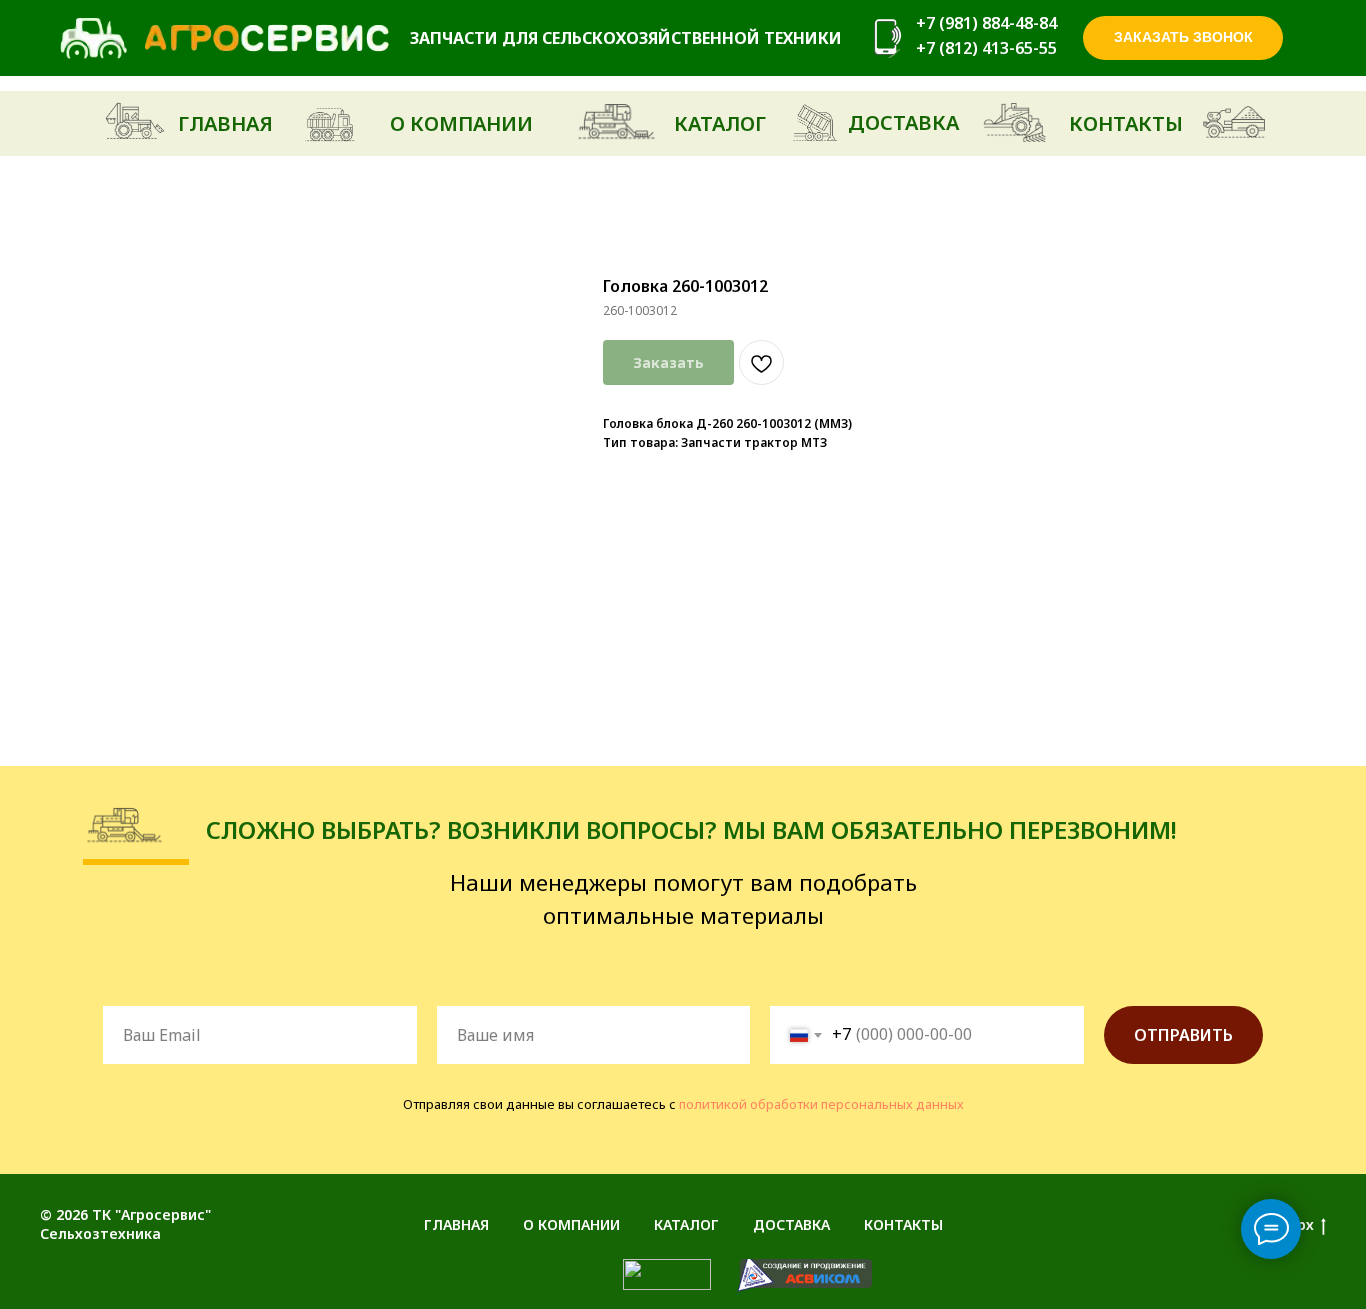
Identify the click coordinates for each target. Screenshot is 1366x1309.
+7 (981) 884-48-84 (986, 23)
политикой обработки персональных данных (821, 1104)
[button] (1183, 38)
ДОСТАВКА (791, 1224)
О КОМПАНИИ (571, 1224)
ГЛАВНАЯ (456, 1224)
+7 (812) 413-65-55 (986, 48)
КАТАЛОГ (686, 1224)
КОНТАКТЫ (903, 1224)
